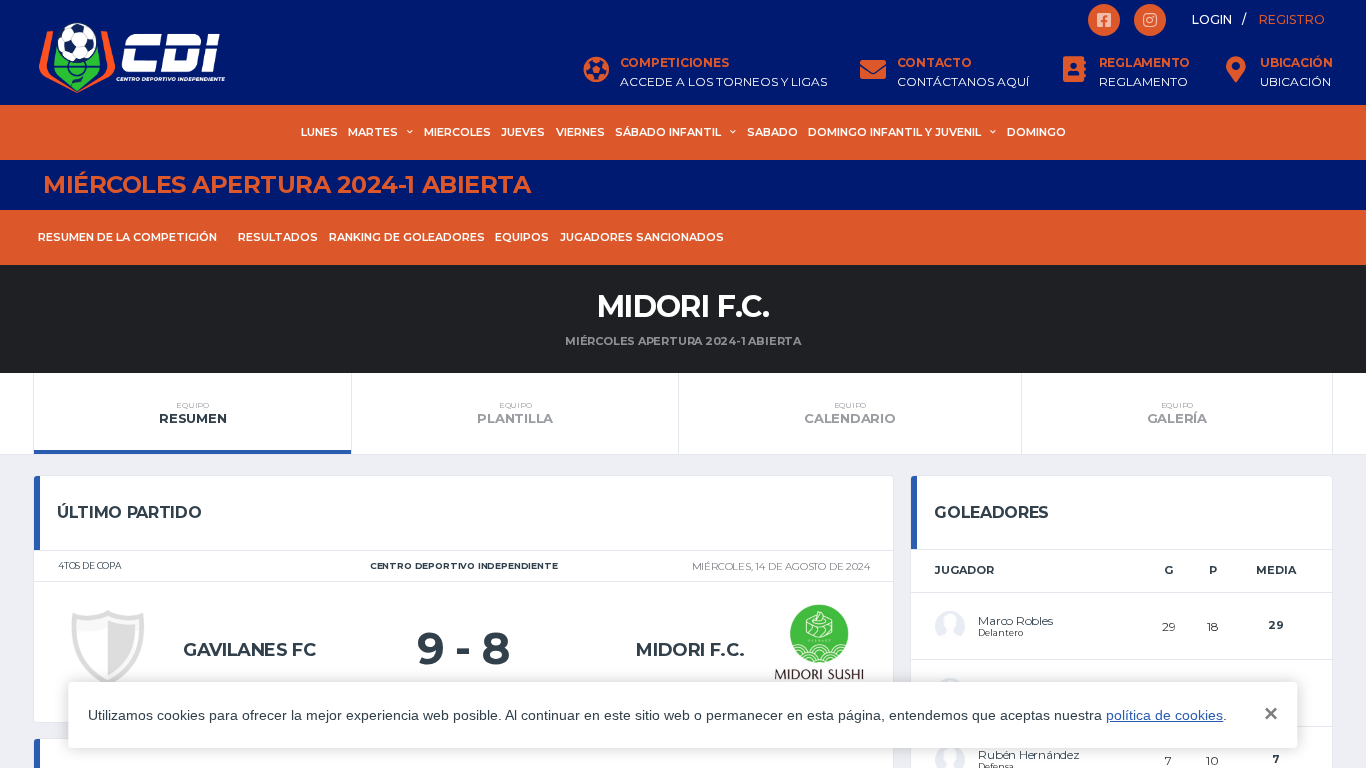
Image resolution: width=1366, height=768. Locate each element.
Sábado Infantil (668, 132)
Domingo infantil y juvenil (894, 132)
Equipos (522, 237)
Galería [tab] (1177, 413)
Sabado (772, 132)
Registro (1292, 19)
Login (1212, 19)
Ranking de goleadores (407, 237)
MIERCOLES (457, 132)
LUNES (319, 132)
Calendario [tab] (849, 413)
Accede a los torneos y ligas (723, 82)
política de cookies (1164, 715)
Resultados (278, 237)
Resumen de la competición (127, 237)
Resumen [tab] (192, 413)
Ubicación (1295, 82)
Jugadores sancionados (642, 237)
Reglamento (1143, 82)
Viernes (580, 132)
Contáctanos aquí (963, 82)
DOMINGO (1036, 132)
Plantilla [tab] (515, 413)
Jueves (523, 132)
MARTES (373, 132)
